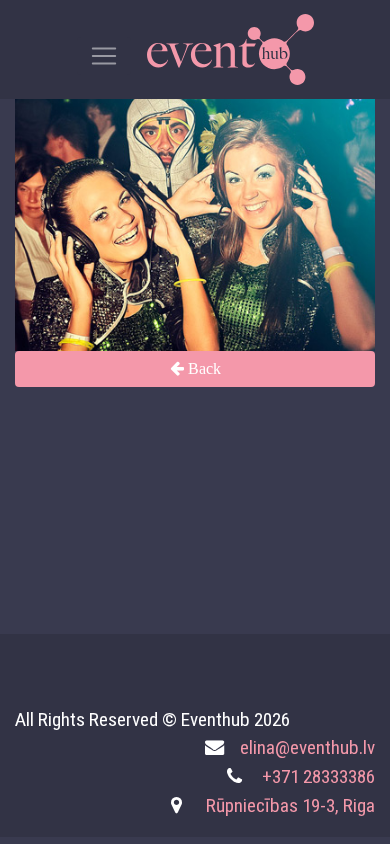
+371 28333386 (318, 776)
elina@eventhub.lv (307, 747)
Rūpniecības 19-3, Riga (290, 805)
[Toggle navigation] (104, 56)
